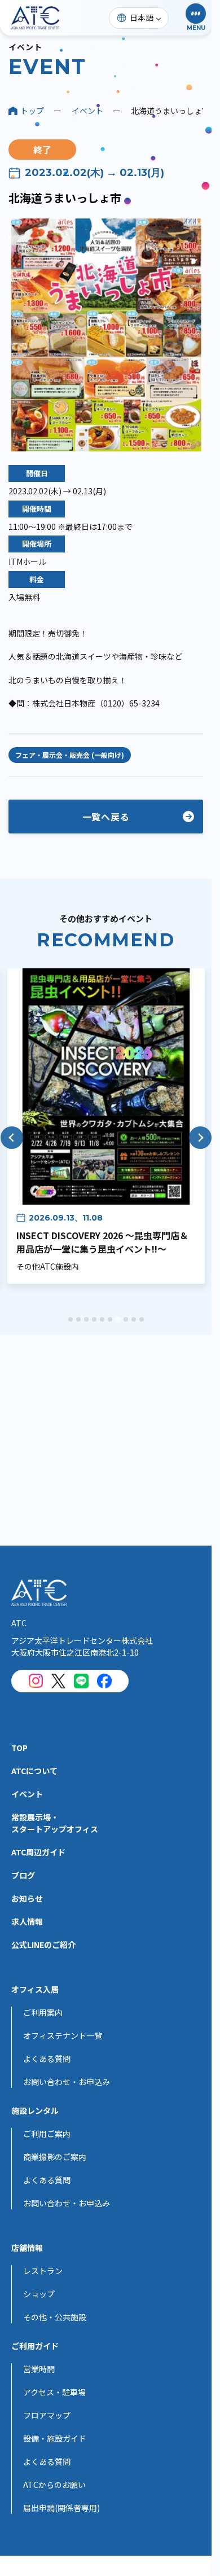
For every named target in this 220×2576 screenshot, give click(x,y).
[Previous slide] (12, 1138)
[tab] (71, 1319)
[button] (196, 18)
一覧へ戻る (106, 817)
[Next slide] (200, 1138)
